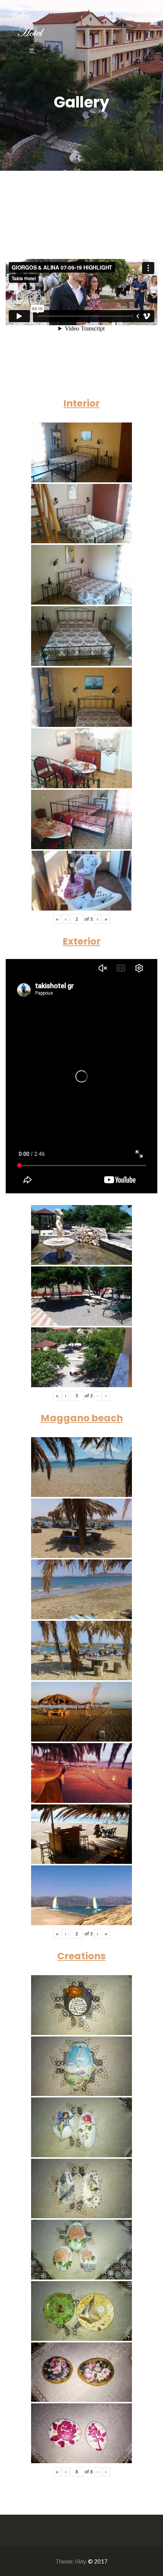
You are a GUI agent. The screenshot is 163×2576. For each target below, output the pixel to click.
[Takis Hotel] (26, 21)
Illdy (80, 2561)
